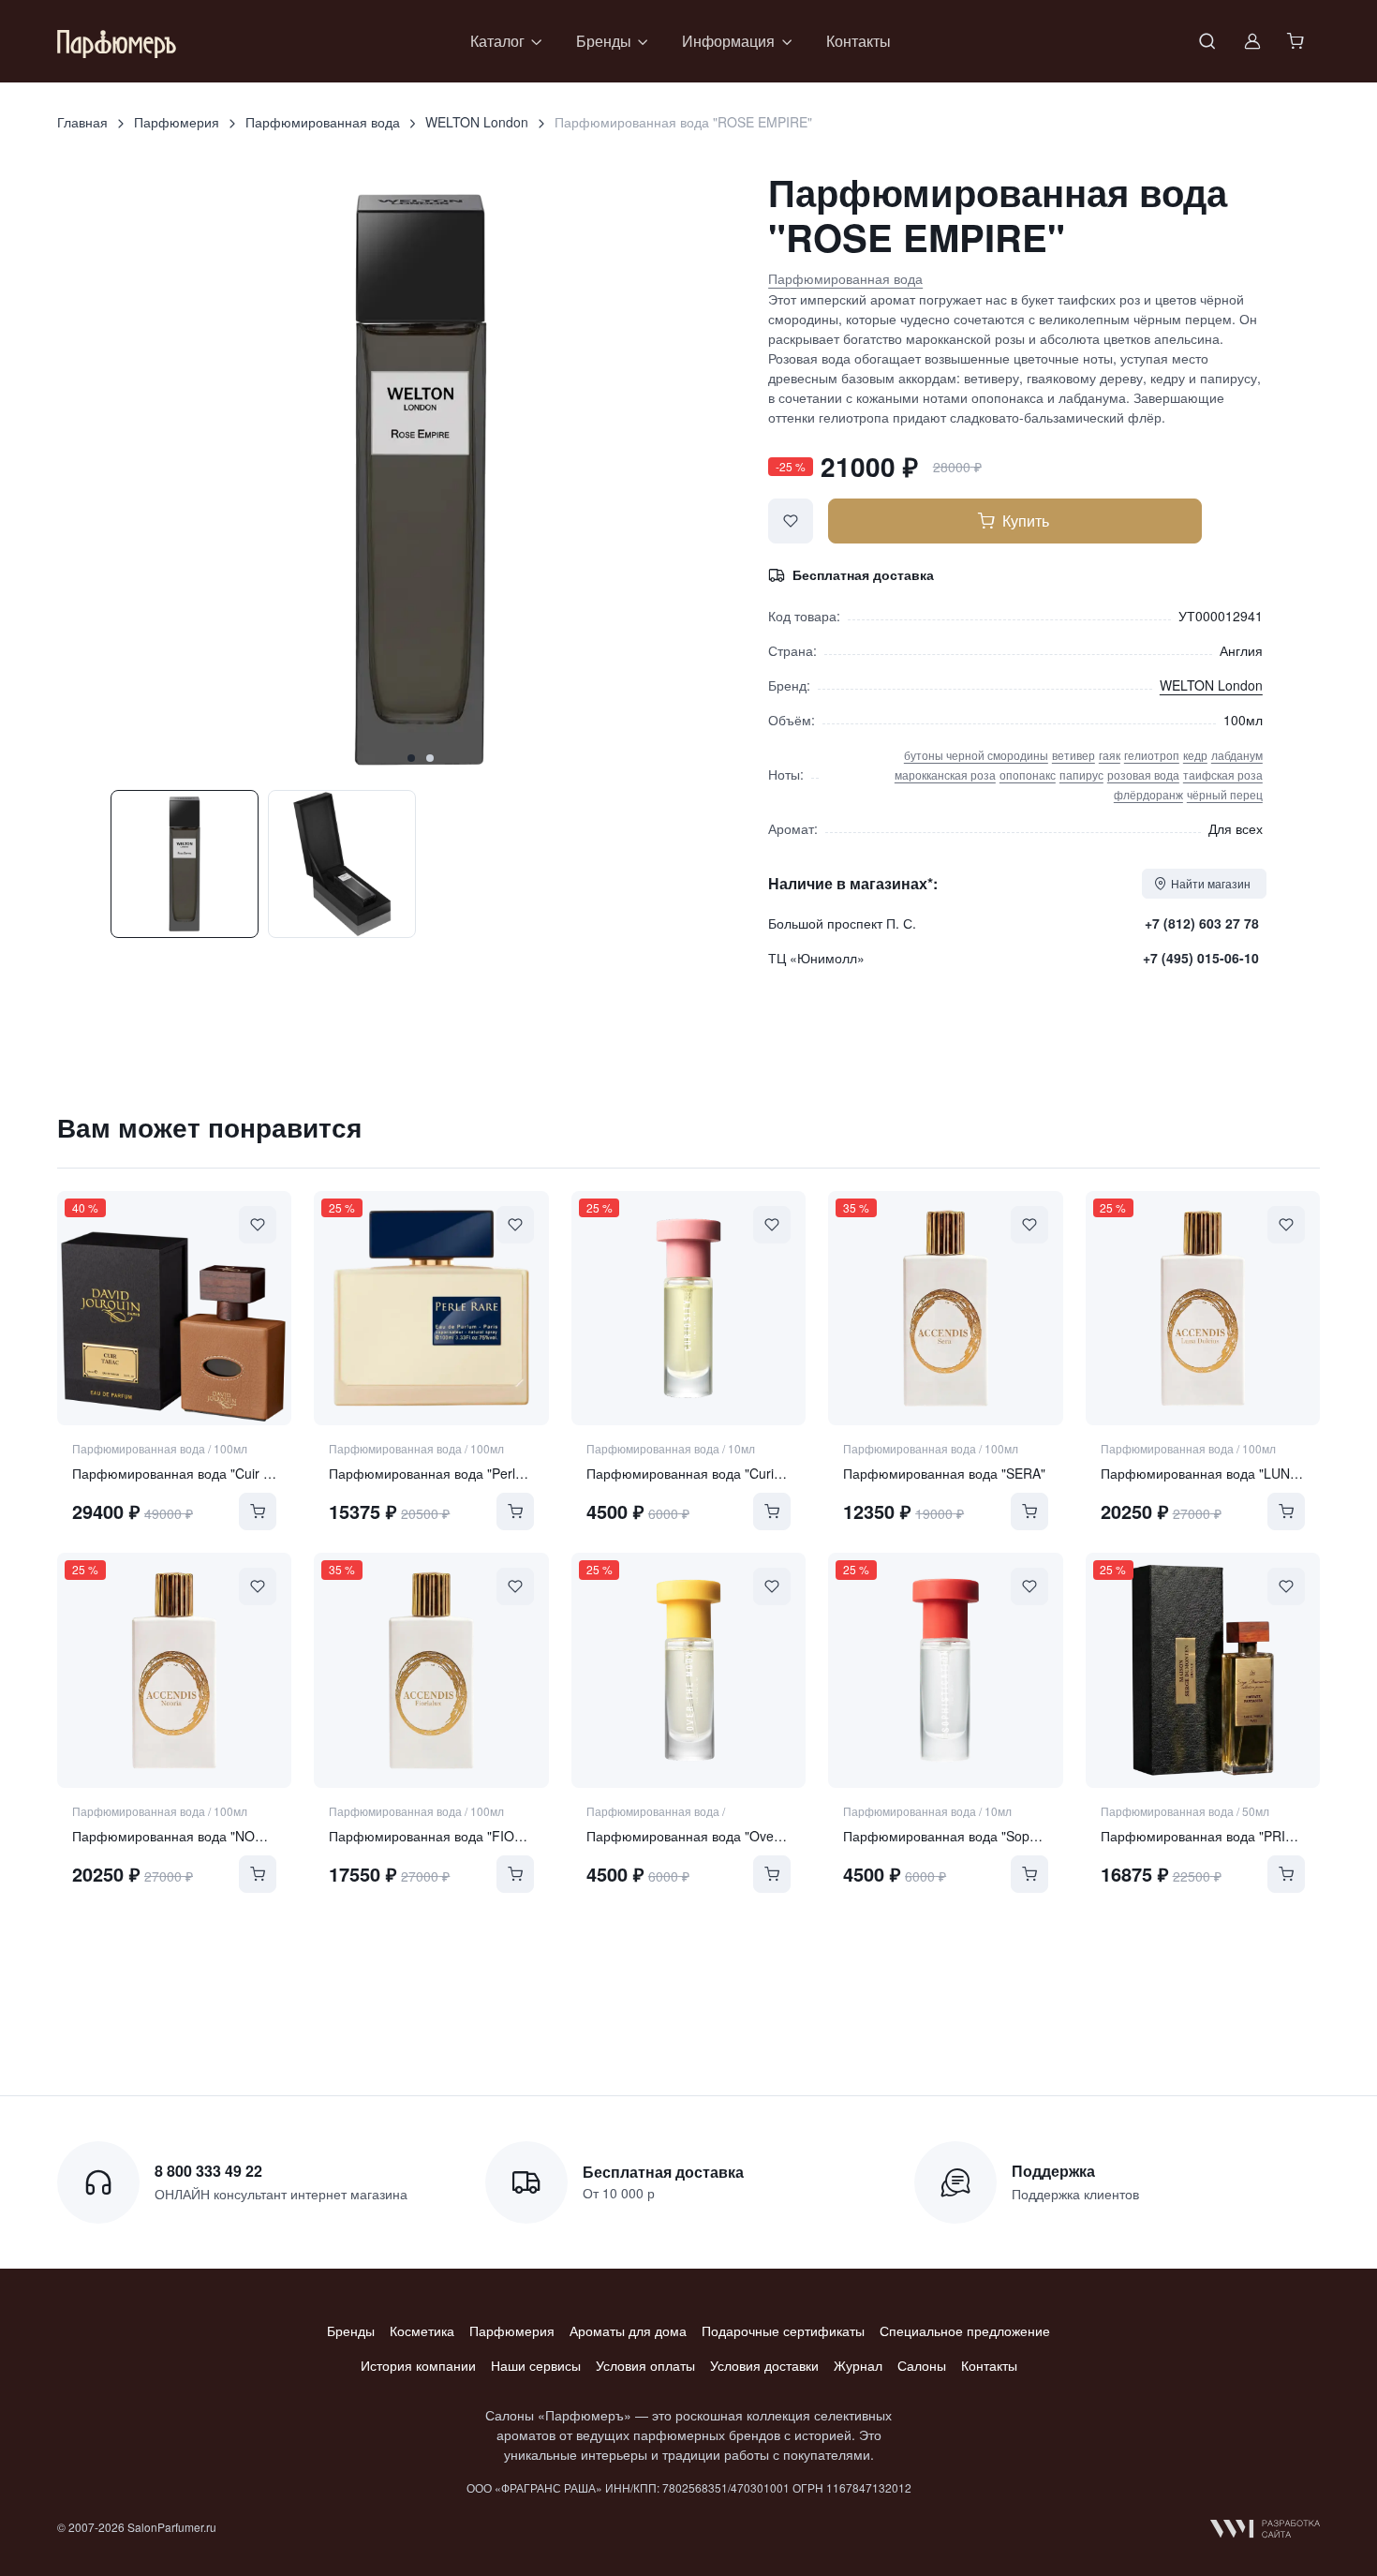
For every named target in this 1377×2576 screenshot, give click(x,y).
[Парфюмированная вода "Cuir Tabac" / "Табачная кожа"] (174, 1308)
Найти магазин (1211, 883)
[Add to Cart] (258, 1511)
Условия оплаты (645, 2365)
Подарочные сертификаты (783, 2330)
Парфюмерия (177, 122)
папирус (1081, 774)
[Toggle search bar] (1207, 41)
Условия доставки (764, 2365)
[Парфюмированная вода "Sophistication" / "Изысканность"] (945, 1670)
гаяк (1110, 755)
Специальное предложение (965, 2330)
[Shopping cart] (1297, 41)
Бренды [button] (604, 41)
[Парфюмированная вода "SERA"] (945, 1308)
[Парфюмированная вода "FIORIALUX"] (431, 1670)
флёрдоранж (1148, 794)
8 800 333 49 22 (208, 2171)
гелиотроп (1152, 755)
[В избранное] (791, 521)
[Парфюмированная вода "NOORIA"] (174, 1670)
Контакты (859, 41)
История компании (418, 2365)
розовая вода (1143, 774)
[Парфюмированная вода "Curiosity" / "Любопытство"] (688, 1308)
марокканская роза (945, 774)
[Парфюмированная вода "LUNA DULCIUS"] (1203, 1308)
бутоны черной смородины (976, 755)
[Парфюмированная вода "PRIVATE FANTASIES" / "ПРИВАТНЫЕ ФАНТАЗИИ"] (1203, 1670)
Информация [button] (728, 41)
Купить (1026, 521)
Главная (82, 122)
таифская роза (1223, 774)
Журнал (858, 2365)
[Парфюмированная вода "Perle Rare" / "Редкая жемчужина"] (431, 1308)
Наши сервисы (536, 2365)
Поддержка (1053, 2171)
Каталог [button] (497, 41)
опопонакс (1028, 774)
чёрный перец (1225, 794)
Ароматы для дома (628, 2330)
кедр (1195, 755)
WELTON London (477, 122)
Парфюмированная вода (323, 122)
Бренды (351, 2330)
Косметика (422, 2330)
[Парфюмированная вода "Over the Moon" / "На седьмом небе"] (688, 1670)
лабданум (1237, 755)
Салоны (922, 2365)
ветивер (1073, 755)
